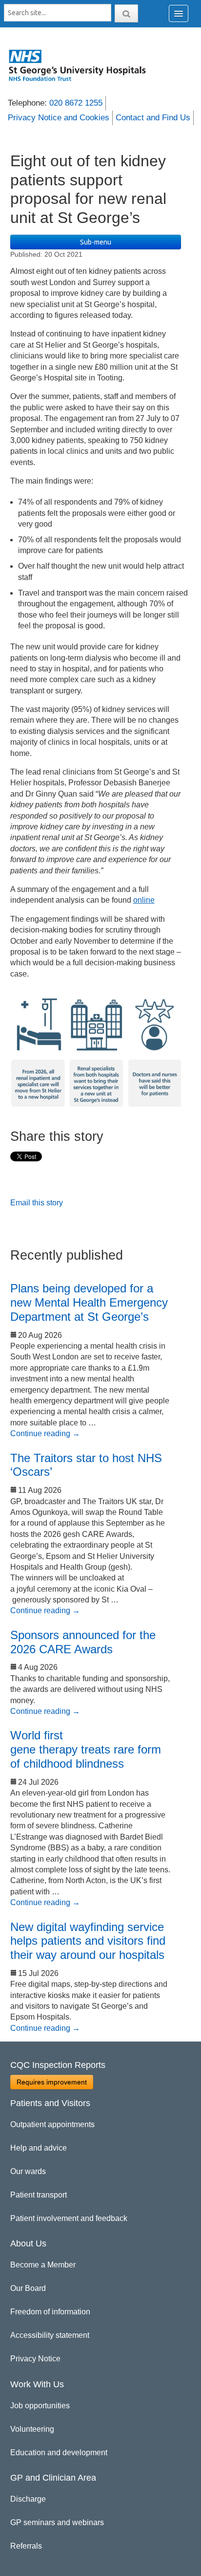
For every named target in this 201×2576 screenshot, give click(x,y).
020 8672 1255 (76, 103)
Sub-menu (96, 242)
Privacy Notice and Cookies (59, 118)
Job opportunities (40, 2406)
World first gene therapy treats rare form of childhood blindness (86, 1749)
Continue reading (45, 1433)
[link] (83, 65)
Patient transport (39, 2195)
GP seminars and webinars (57, 2522)
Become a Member (43, 2265)
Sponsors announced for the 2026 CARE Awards (83, 1642)
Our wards (28, 2171)
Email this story (37, 1203)
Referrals (26, 2546)
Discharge (28, 2499)
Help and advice (39, 2148)
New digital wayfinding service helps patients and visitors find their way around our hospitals (88, 1941)
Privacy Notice (35, 2359)
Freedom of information (50, 2312)
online (144, 900)
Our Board (28, 2288)
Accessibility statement (50, 2335)
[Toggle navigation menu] (179, 13)
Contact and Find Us (153, 118)
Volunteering (32, 2429)
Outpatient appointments (52, 2124)
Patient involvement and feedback (69, 2218)
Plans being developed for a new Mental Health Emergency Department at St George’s (89, 1302)
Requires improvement (52, 2082)
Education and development (59, 2453)
